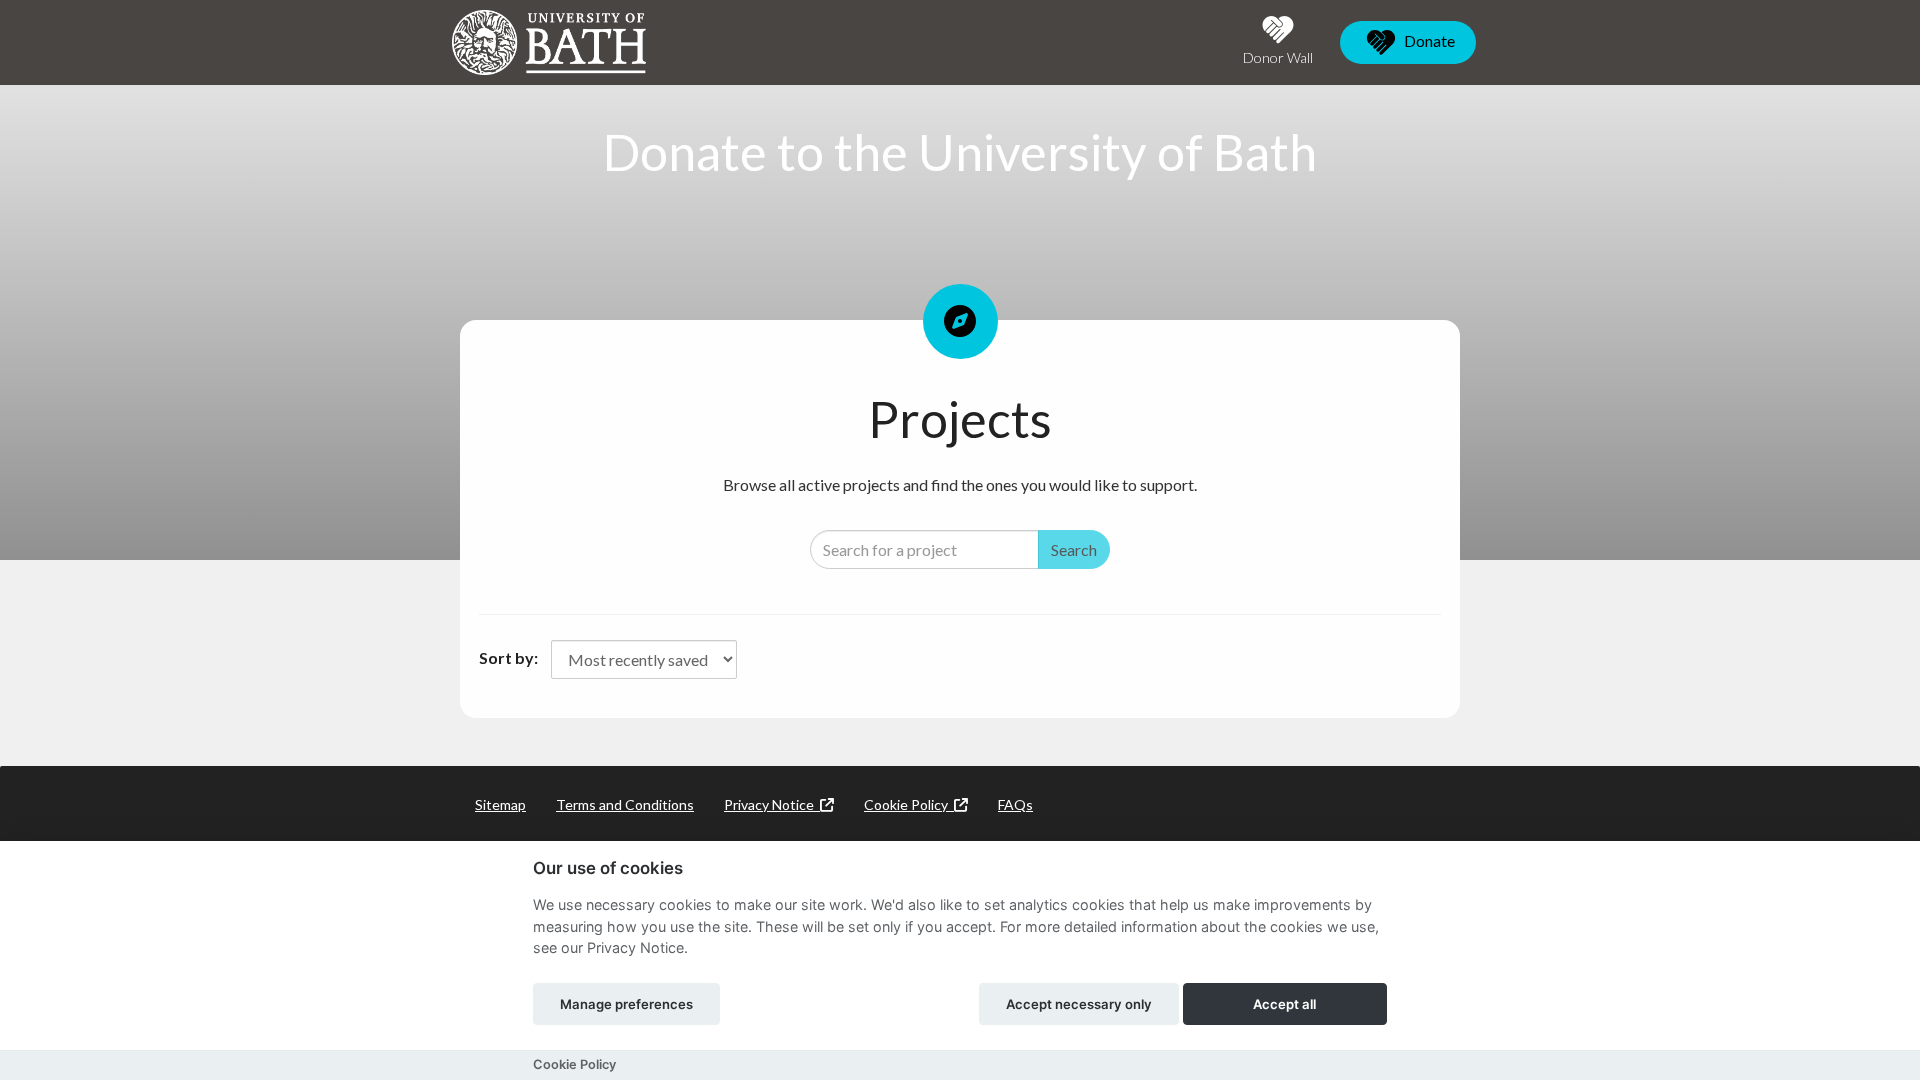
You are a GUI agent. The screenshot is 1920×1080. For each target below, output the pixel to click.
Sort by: (508, 657)
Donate (1428, 40)
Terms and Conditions (625, 804)
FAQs (1015, 804)
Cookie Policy (909, 804)
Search (1074, 549)
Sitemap (500, 804)
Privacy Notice (772, 804)
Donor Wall (1278, 57)
